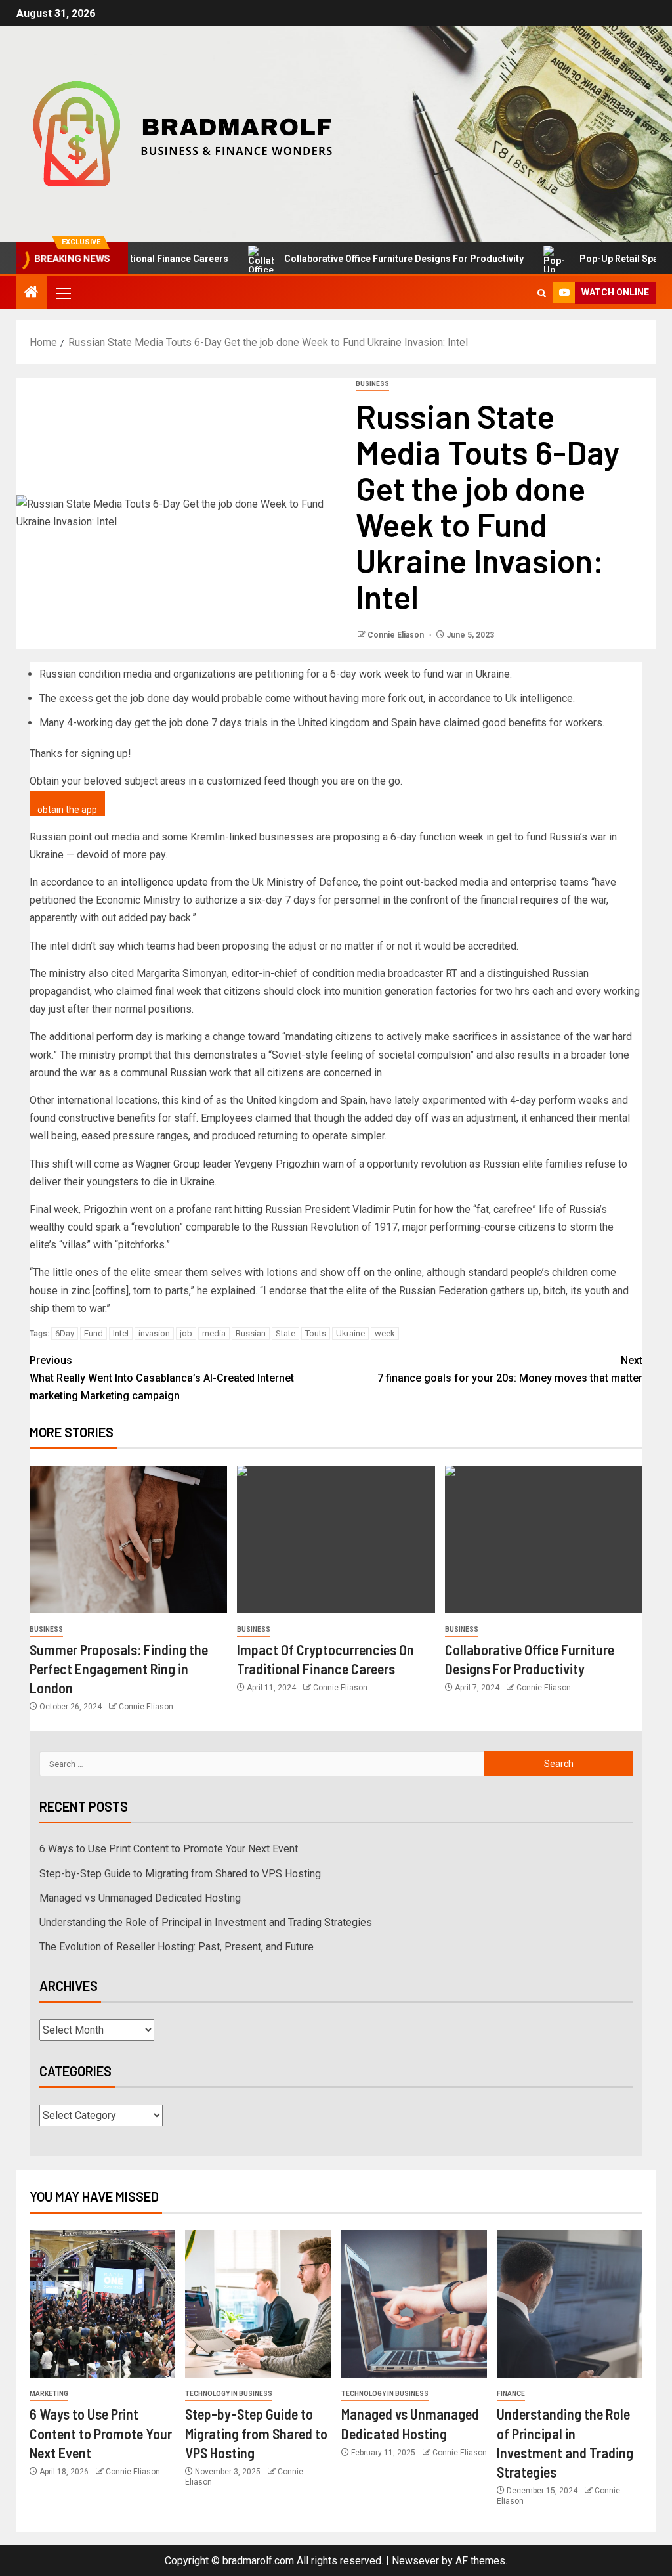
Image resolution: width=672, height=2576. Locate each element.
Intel (121, 1333)
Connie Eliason (397, 635)
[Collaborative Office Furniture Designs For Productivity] (544, 1539)
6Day (65, 1333)
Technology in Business (229, 2394)
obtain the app (67, 810)
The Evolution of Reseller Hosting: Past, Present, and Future (177, 1947)
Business (372, 384)
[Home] (31, 294)
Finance (511, 2394)
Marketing (49, 2394)
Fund (94, 1333)
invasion (154, 1333)
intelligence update (164, 882)
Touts (316, 1333)
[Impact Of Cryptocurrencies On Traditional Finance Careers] (336, 1539)
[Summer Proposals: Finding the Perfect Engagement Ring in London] (128, 1539)
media (214, 1333)
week (385, 1333)
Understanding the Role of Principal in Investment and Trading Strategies (206, 1922)
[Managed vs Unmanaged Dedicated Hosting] (414, 2304)
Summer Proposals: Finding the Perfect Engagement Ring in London (119, 1669)
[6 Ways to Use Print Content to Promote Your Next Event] (102, 2304)
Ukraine (350, 1333)
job (186, 1333)
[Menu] (62, 293)
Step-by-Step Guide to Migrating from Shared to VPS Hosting (180, 1874)
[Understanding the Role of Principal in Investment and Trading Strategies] (570, 2304)
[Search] (542, 293)
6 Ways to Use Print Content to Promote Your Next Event (169, 1849)
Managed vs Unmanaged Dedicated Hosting (140, 1898)
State (285, 1333)
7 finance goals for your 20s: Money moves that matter (510, 1369)
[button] (62, 293)
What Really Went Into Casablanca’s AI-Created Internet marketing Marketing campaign (162, 1378)
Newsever (415, 2561)
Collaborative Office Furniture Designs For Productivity (355, 259)
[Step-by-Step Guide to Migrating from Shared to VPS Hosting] (258, 2304)
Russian (251, 1333)
